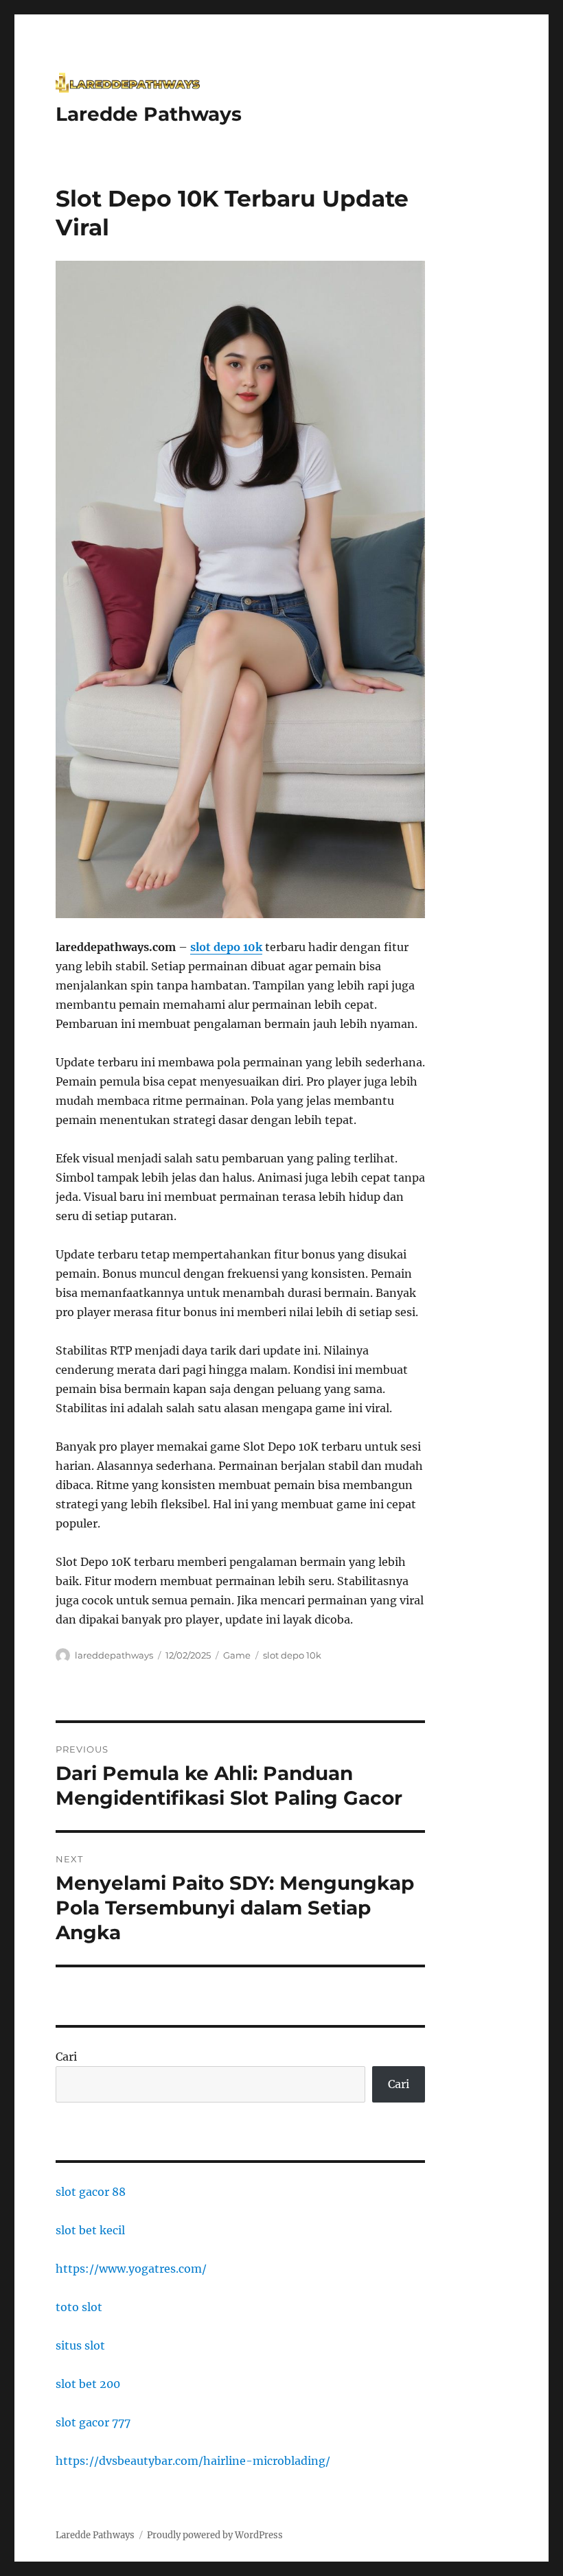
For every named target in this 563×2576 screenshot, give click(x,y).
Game (237, 1655)
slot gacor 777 (93, 2422)
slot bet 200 (88, 2384)
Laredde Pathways (149, 114)
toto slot (79, 2307)
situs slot (80, 2345)
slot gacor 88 (91, 2192)
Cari (66, 2057)
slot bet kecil (90, 2230)
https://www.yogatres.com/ (131, 2269)
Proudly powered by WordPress (215, 2535)
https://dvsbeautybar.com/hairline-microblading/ (193, 2461)
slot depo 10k (292, 1655)
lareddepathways (114, 1655)
